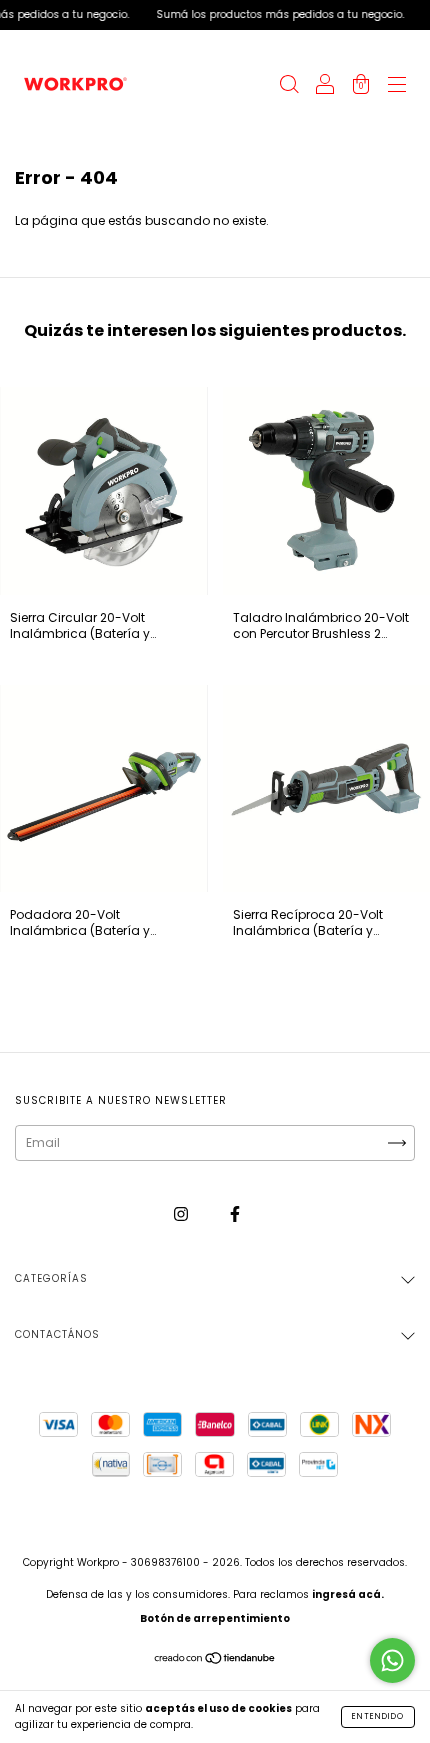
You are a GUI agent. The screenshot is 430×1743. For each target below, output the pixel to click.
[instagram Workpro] (182, 1213)
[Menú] (397, 86)
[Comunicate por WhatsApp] (392, 1660)
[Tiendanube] (215, 1660)
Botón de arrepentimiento (215, 1618)
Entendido (378, 1716)
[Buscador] (289, 86)
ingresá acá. (348, 1594)
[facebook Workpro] (235, 1213)
